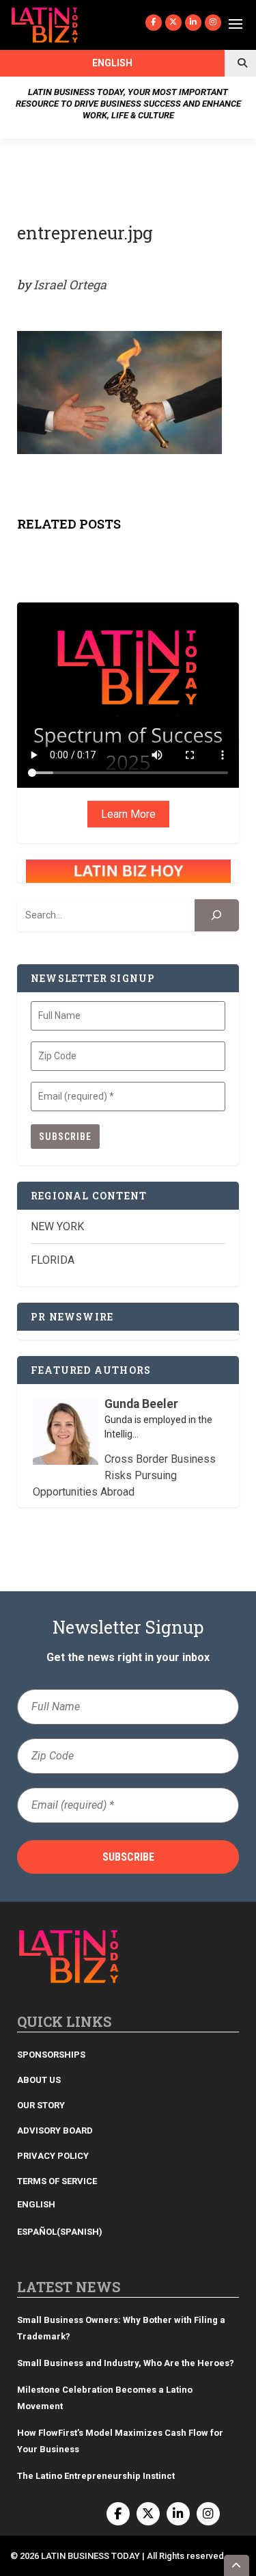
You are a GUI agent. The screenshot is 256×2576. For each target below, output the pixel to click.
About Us (39, 2080)
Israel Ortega (70, 284)
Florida (53, 1260)
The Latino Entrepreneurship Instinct (96, 2476)
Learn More (128, 814)
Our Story (41, 2105)
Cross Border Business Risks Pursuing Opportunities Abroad (125, 1475)
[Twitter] (173, 23)
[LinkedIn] (193, 23)
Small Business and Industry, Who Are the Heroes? (126, 2363)
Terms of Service (57, 2181)
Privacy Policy (53, 2156)
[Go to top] (237, 2565)
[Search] (217, 915)
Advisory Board (55, 2130)
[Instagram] (213, 23)
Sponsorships (51, 2055)
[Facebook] (154, 23)
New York (57, 1226)
